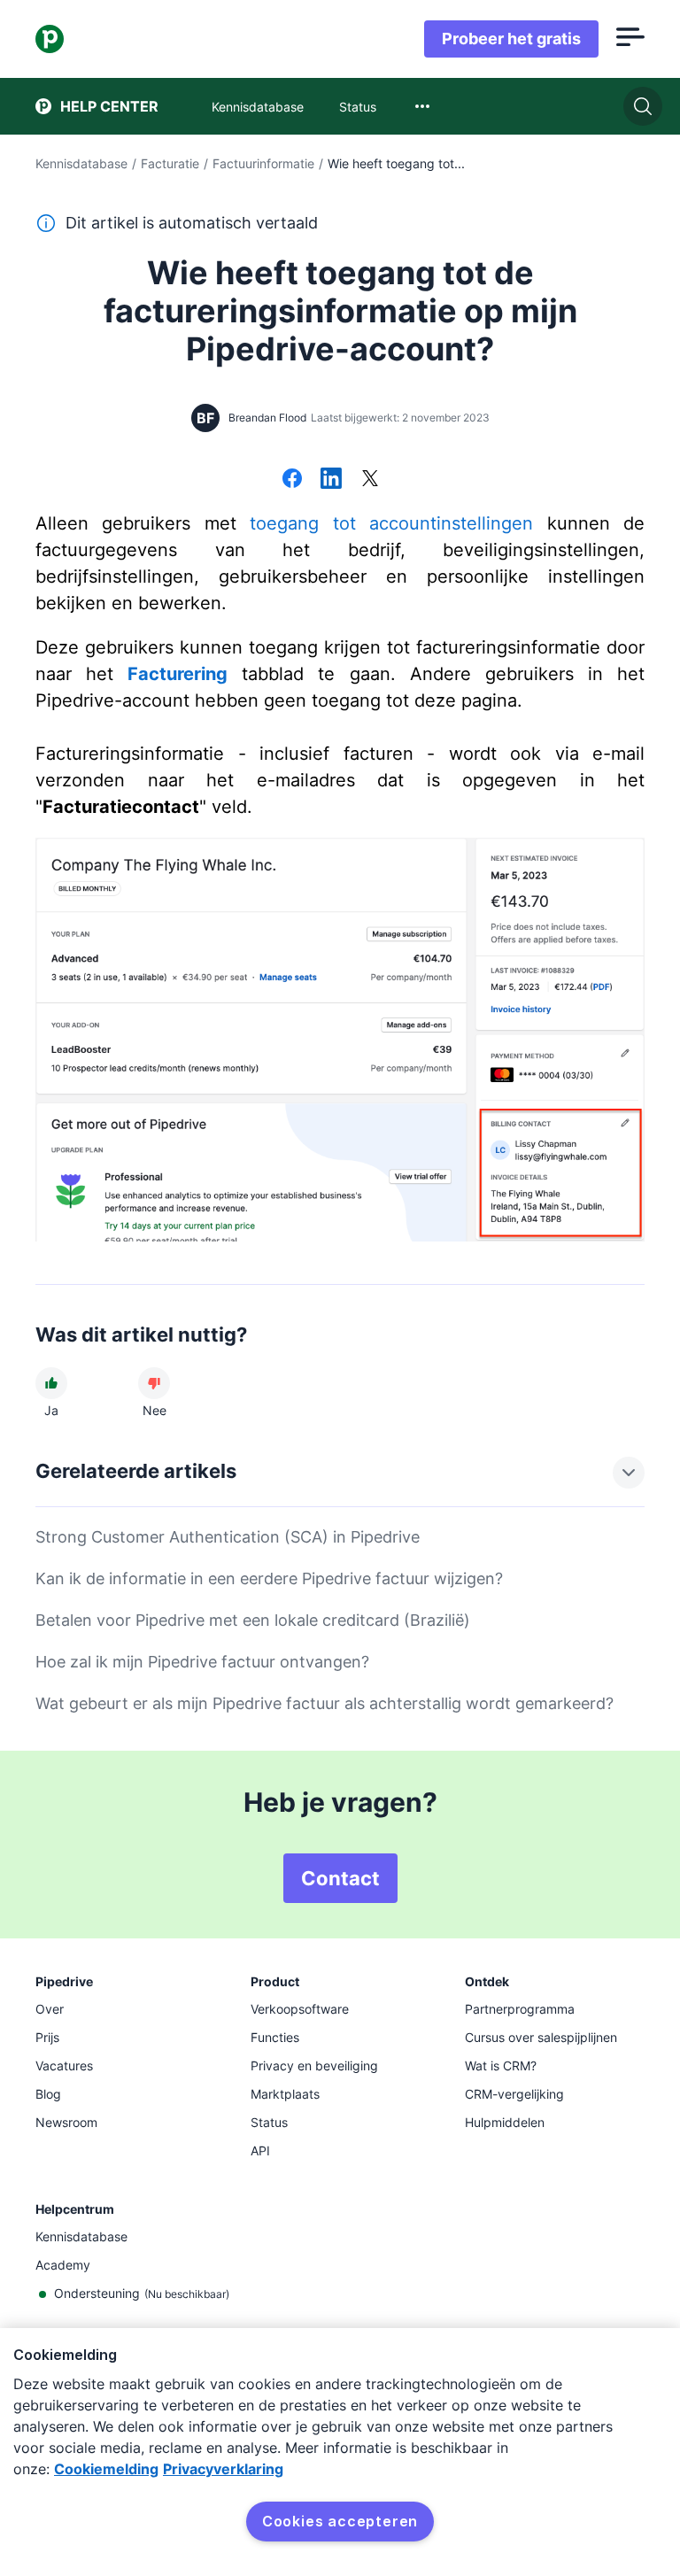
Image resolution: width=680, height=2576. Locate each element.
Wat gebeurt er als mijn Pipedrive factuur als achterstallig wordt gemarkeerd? (325, 1703)
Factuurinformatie (263, 163)
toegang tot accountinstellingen (391, 523)
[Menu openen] (630, 39)
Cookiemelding (106, 2469)
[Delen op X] (370, 480)
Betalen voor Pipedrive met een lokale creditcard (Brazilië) (253, 1620)
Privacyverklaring (223, 2469)
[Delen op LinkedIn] (331, 480)
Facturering (178, 674)
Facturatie (170, 163)
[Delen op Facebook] (292, 480)
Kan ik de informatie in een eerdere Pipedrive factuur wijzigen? (269, 1578)
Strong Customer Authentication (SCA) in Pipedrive (228, 1537)
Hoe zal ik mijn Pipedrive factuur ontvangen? (202, 1662)
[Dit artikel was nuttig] (51, 1383)
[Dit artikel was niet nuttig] (154, 1383)
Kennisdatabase (81, 163)
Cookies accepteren (340, 2521)
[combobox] (422, 106)
